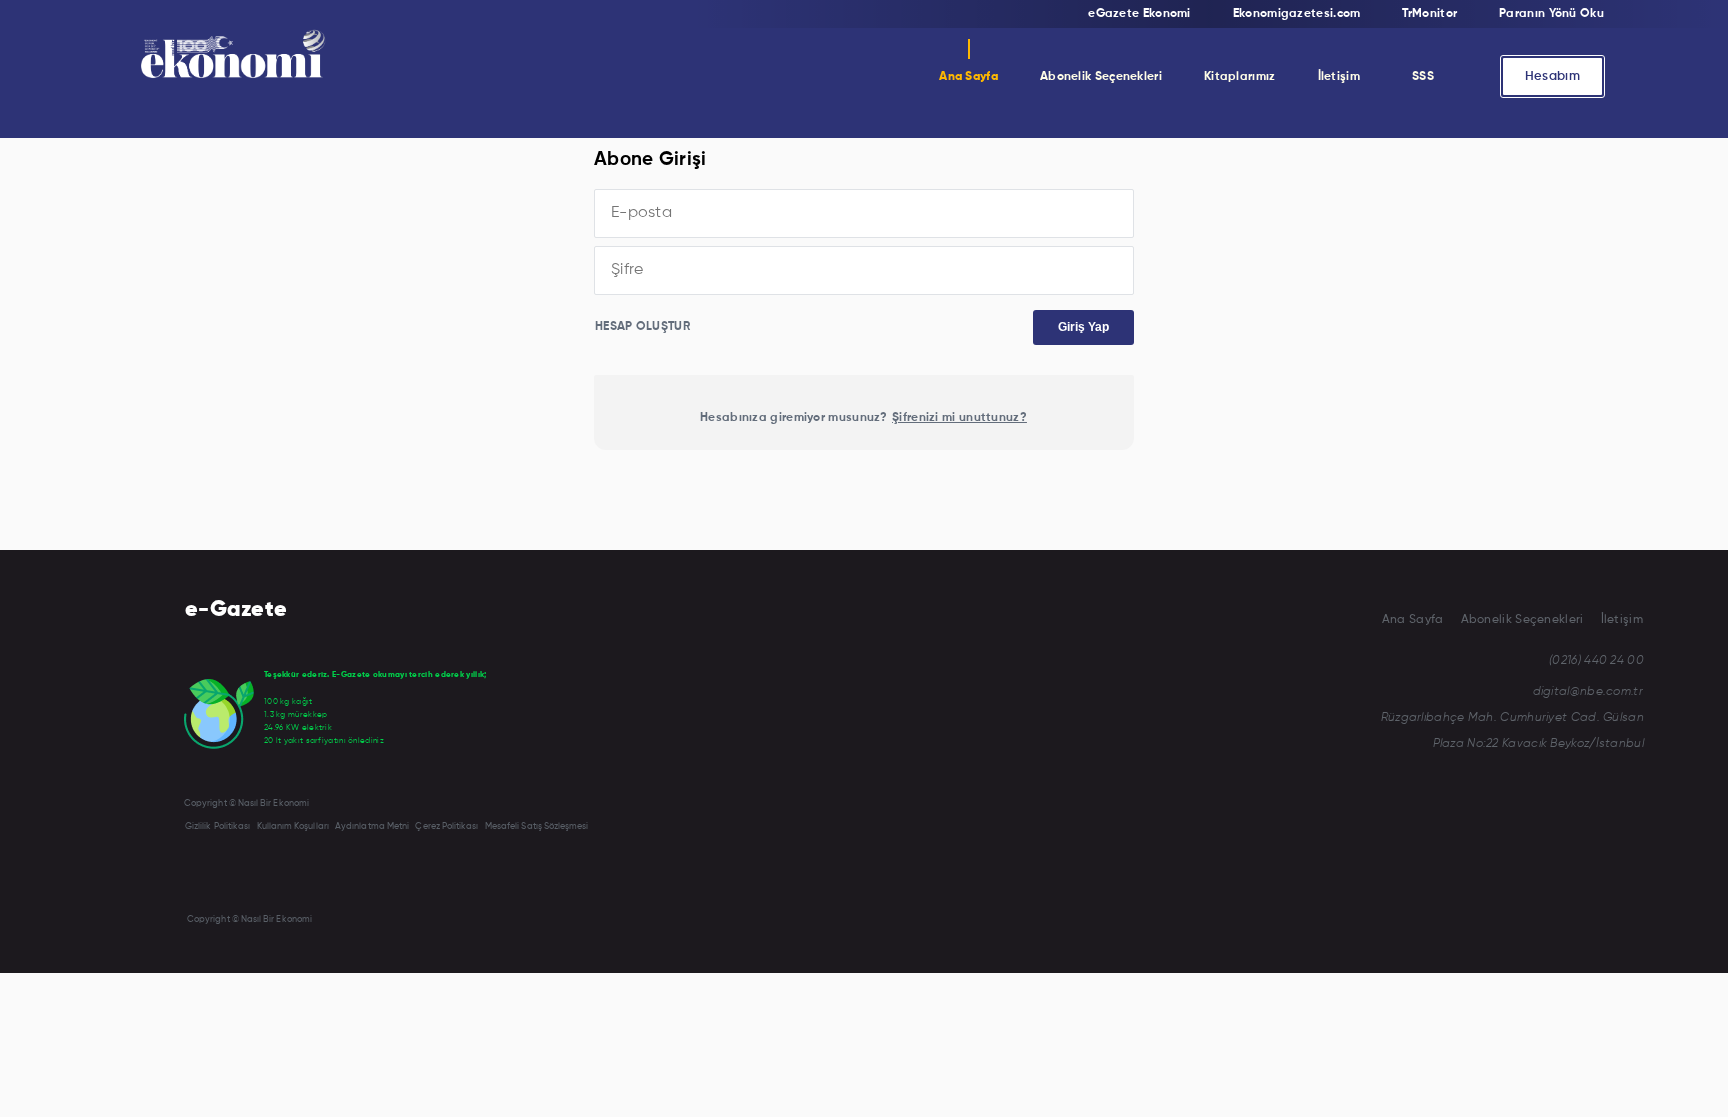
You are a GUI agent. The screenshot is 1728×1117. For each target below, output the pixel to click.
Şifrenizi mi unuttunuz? (959, 418)
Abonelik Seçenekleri (1101, 77)
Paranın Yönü (1085, 207)
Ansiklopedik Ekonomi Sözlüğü (1293, 127)
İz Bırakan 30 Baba (1261, 167)
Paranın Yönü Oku (1551, 14)
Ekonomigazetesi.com (1297, 14)
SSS (1423, 77)
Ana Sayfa (968, 77)
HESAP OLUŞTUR (642, 327)
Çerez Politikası (446, 826)
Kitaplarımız (1240, 77)
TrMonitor (1073, 167)
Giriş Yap (1083, 327)
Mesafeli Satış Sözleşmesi (537, 826)
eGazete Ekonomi (1139, 14)
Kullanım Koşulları (293, 826)
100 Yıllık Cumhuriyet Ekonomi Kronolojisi (1324, 247)
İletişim (1339, 77)
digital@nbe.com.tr (1588, 692)
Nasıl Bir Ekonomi (1095, 127)
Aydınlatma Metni (372, 826)
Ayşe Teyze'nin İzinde (1267, 207)
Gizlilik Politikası (217, 826)
